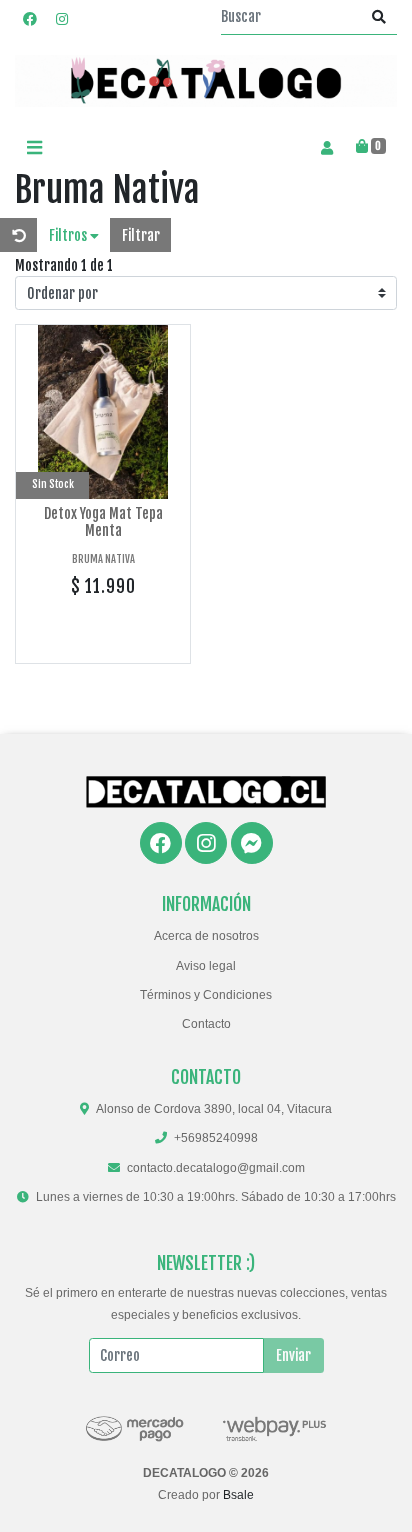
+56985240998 (216, 1138)
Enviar (293, 1355)
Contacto (206, 1024)
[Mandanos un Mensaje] (252, 843)
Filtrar (141, 235)
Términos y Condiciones (206, 995)
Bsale (238, 1495)
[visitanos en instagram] (62, 18)
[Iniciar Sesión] (326, 147)
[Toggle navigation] (34, 147)
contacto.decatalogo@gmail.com (216, 1168)
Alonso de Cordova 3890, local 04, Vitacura (214, 1109)
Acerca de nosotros (206, 936)
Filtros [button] (69, 235)
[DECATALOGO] (206, 81)
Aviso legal (206, 966)
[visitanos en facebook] (30, 18)
